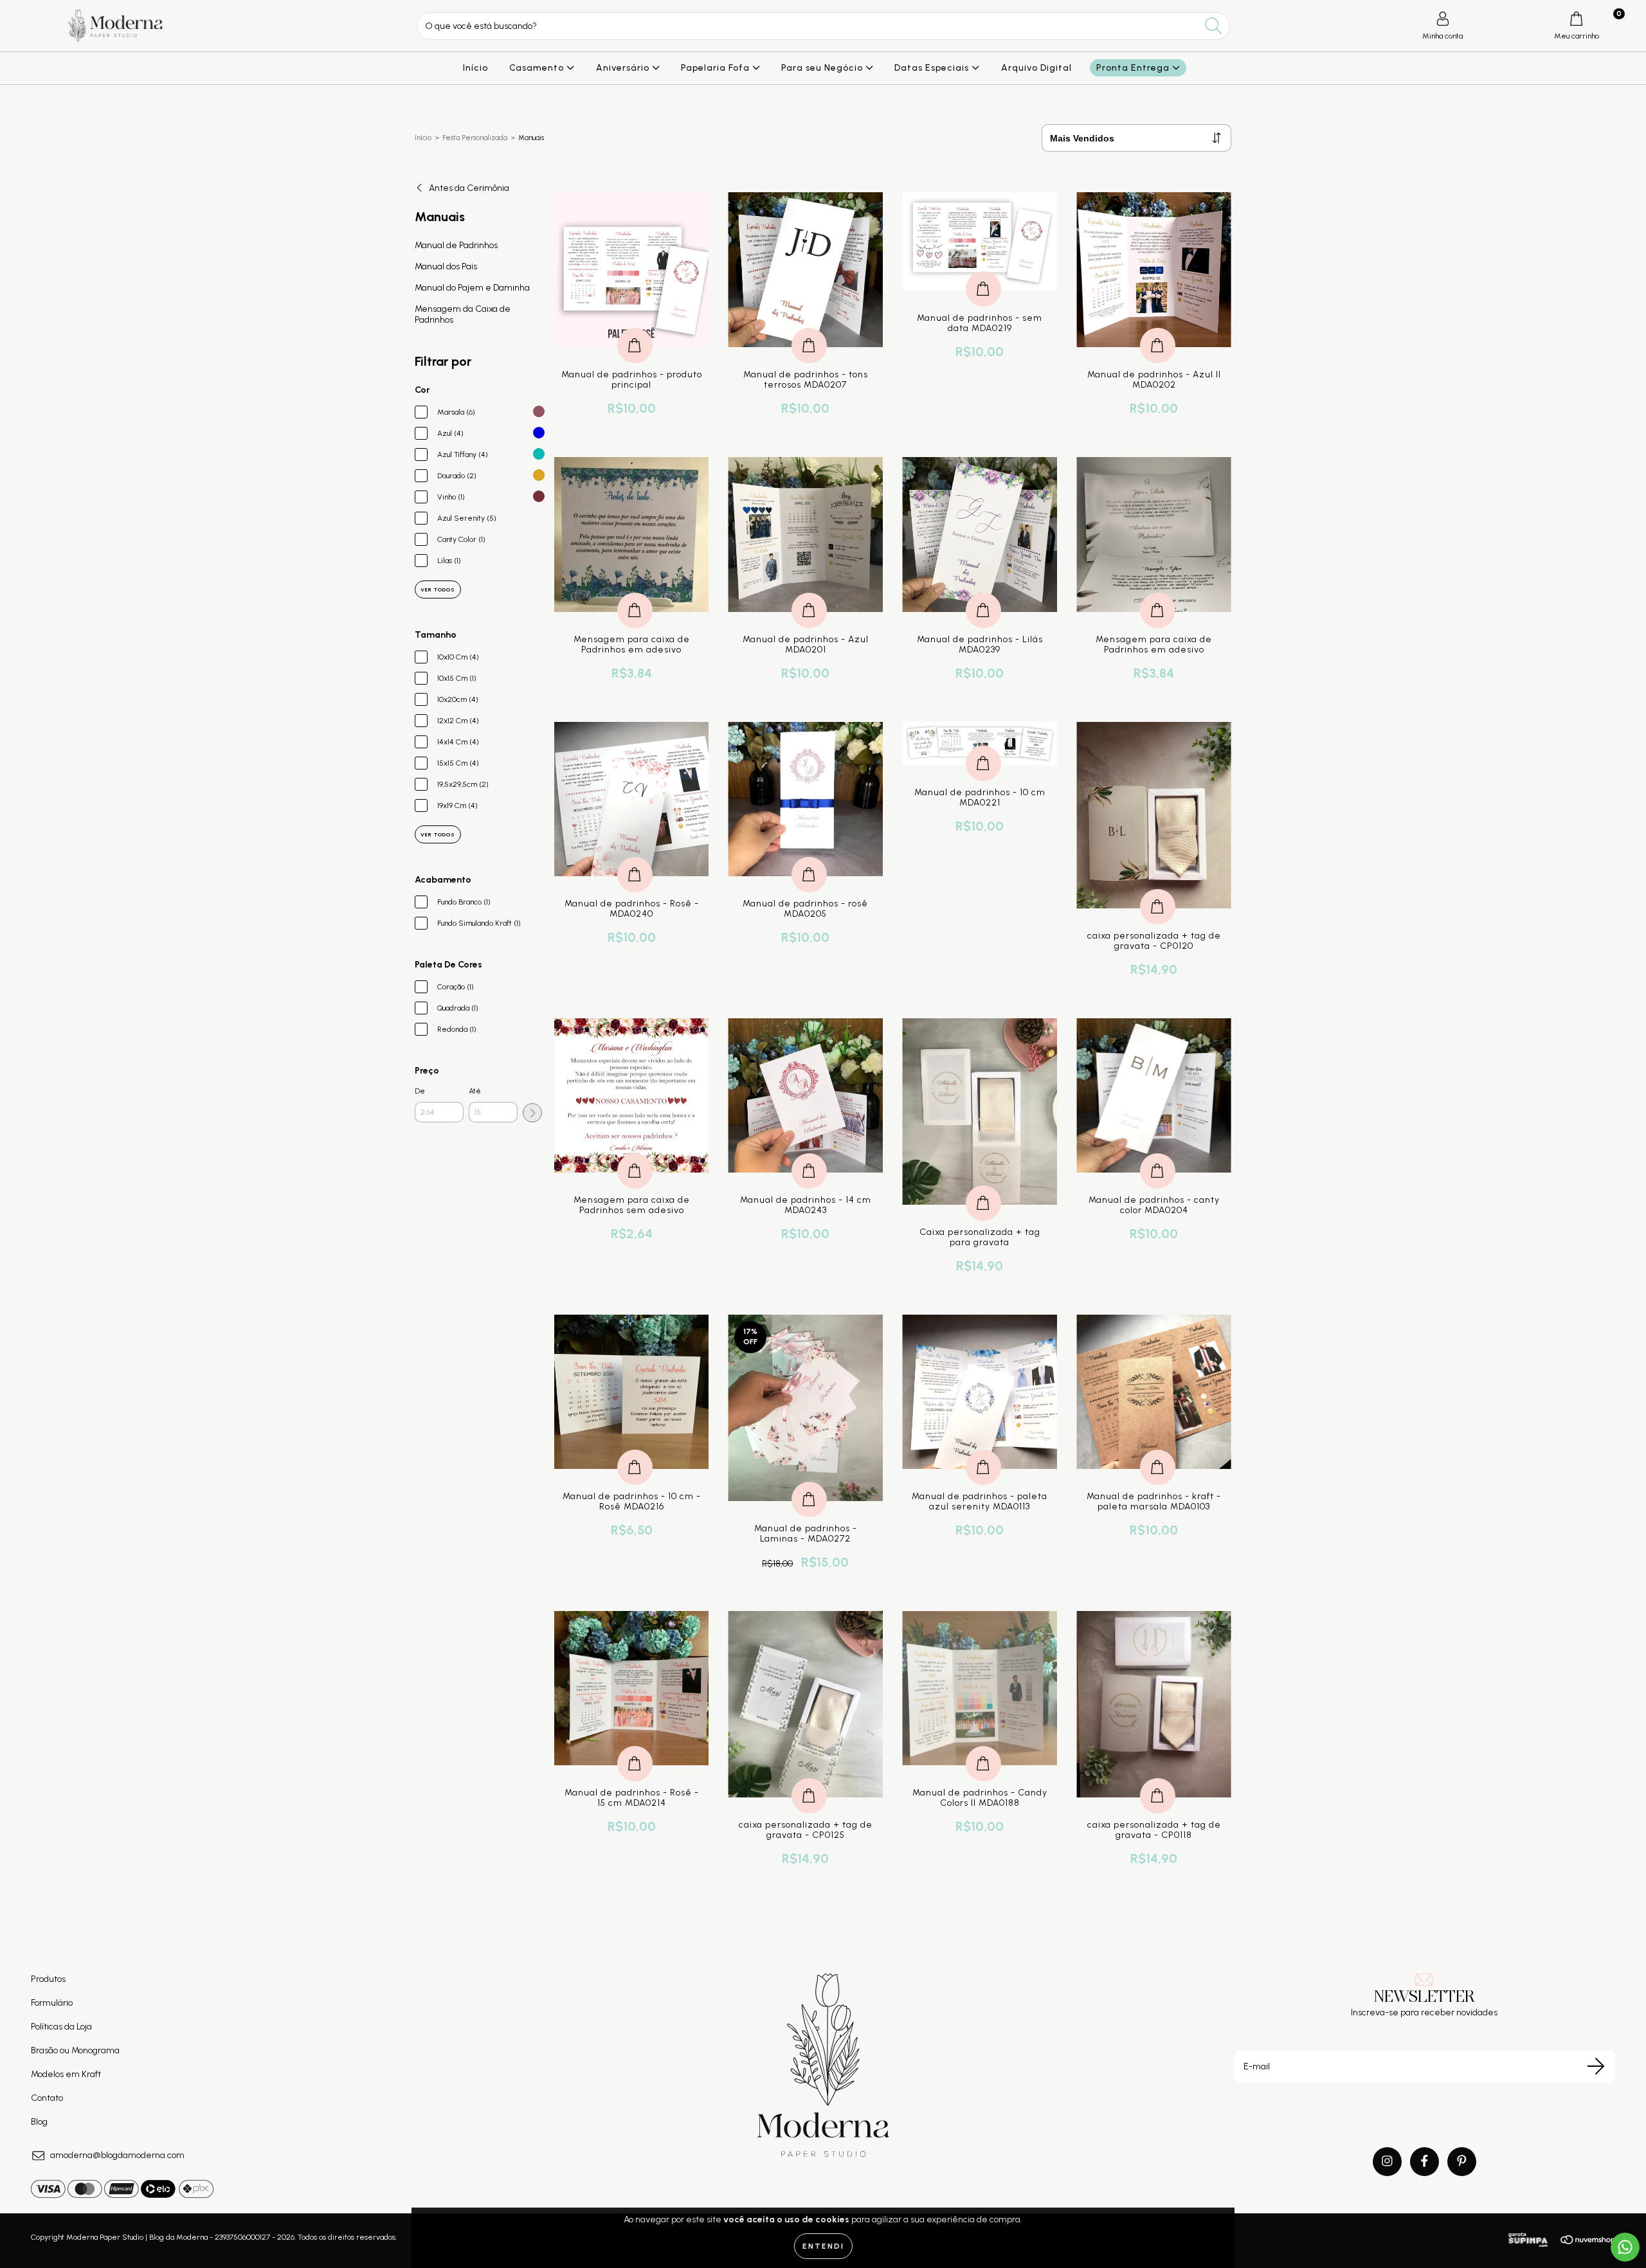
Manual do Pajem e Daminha (472, 288)
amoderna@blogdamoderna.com (117, 2155)
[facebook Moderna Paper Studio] (1424, 2162)
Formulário (52, 2003)
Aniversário (624, 68)
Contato (47, 2098)
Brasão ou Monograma (75, 2050)
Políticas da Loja (61, 2027)
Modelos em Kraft (66, 2074)
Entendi (823, 2246)
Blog (39, 2122)
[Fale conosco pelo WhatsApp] (1625, 2247)
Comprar (635, 332)
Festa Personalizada (475, 138)
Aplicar (532, 1113)
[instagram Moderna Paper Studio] (1387, 2162)
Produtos (48, 1979)
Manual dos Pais (446, 266)
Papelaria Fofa (717, 68)
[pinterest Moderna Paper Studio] (1462, 2162)
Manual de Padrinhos (456, 245)
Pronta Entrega (1134, 68)
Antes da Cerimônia (469, 188)
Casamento (538, 68)
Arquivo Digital (1036, 68)
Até (475, 1091)
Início (475, 68)
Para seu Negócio (823, 68)
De (420, 1091)
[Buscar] (1214, 26)
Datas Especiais (933, 68)
